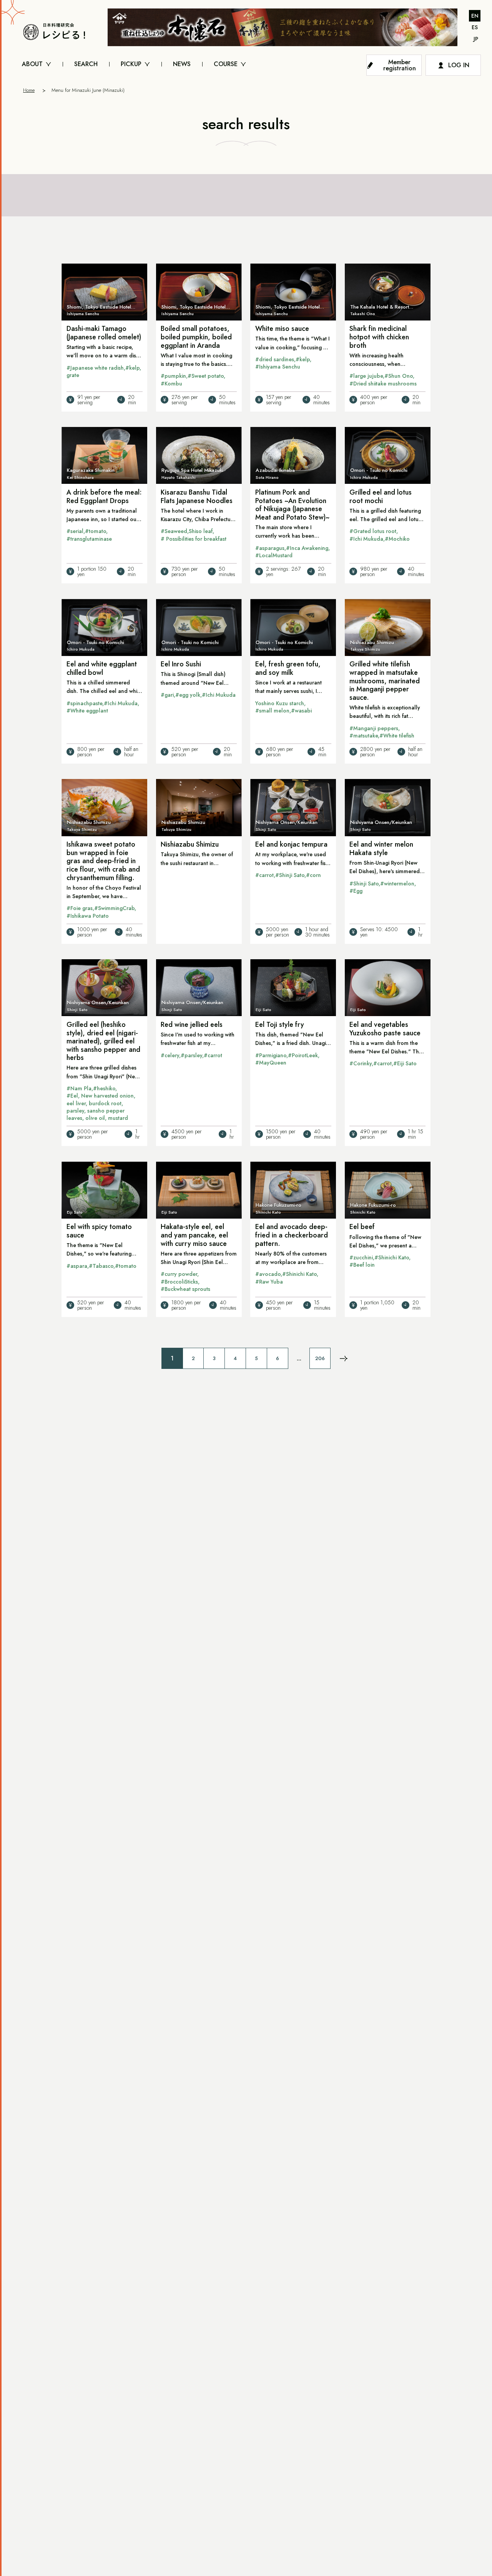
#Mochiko (397, 539)
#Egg (356, 891)
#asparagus (270, 548)
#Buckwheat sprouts (185, 1289)
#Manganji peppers (374, 728)
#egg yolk (188, 695)
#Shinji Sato (290, 875)
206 (320, 1358)
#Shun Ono (399, 376)
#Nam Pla (79, 1088)
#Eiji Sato (405, 1063)
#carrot (264, 875)
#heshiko (104, 1088)
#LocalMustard (274, 555)
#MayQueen (271, 1063)
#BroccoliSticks (179, 1282)
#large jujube (366, 376)
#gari (167, 695)
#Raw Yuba (269, 1282)
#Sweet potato (206, 376)
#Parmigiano (271, 1055)
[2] (344, 1359)
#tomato (96, 531)
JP (476, 39)
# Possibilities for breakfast (194, 539)
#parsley (191, 1055)
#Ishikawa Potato (88, 916)
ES (475, 27)
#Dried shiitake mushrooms (383, 384)
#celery (170, 1055)
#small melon (272, 711)
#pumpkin (173, 376)
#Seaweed (174, 531)
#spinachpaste (84, 703)
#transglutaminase (89, 539)
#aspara (77, 1266)
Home (29, 90)
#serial (75, 531)
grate (73, 375)
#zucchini (361, 1257)
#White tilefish (397, 736)
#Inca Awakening (307, 548)
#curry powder (179, 1274)
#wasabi (301, 711)
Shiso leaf (201, 531)
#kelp (132, 368)
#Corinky (361, 1063)
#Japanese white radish (95, 368)
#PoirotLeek (303, 1055)
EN (475, 16)
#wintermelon (397, 884)
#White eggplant (87, 711)
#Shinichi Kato (299, 1274)
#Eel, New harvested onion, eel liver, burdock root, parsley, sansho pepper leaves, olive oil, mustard (101, 1107)
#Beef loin (362, 1265)
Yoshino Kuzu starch (280, 703)
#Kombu (171, 384)
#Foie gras (80, 908)
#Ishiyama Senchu (278, 367)
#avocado (268, 1274)
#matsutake (364, 736)
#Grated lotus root (373, 531)
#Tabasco (101, 1266)
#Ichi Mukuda (366, 539)
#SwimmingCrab (114, 908)
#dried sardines (275, 359)
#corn (313, 875)
